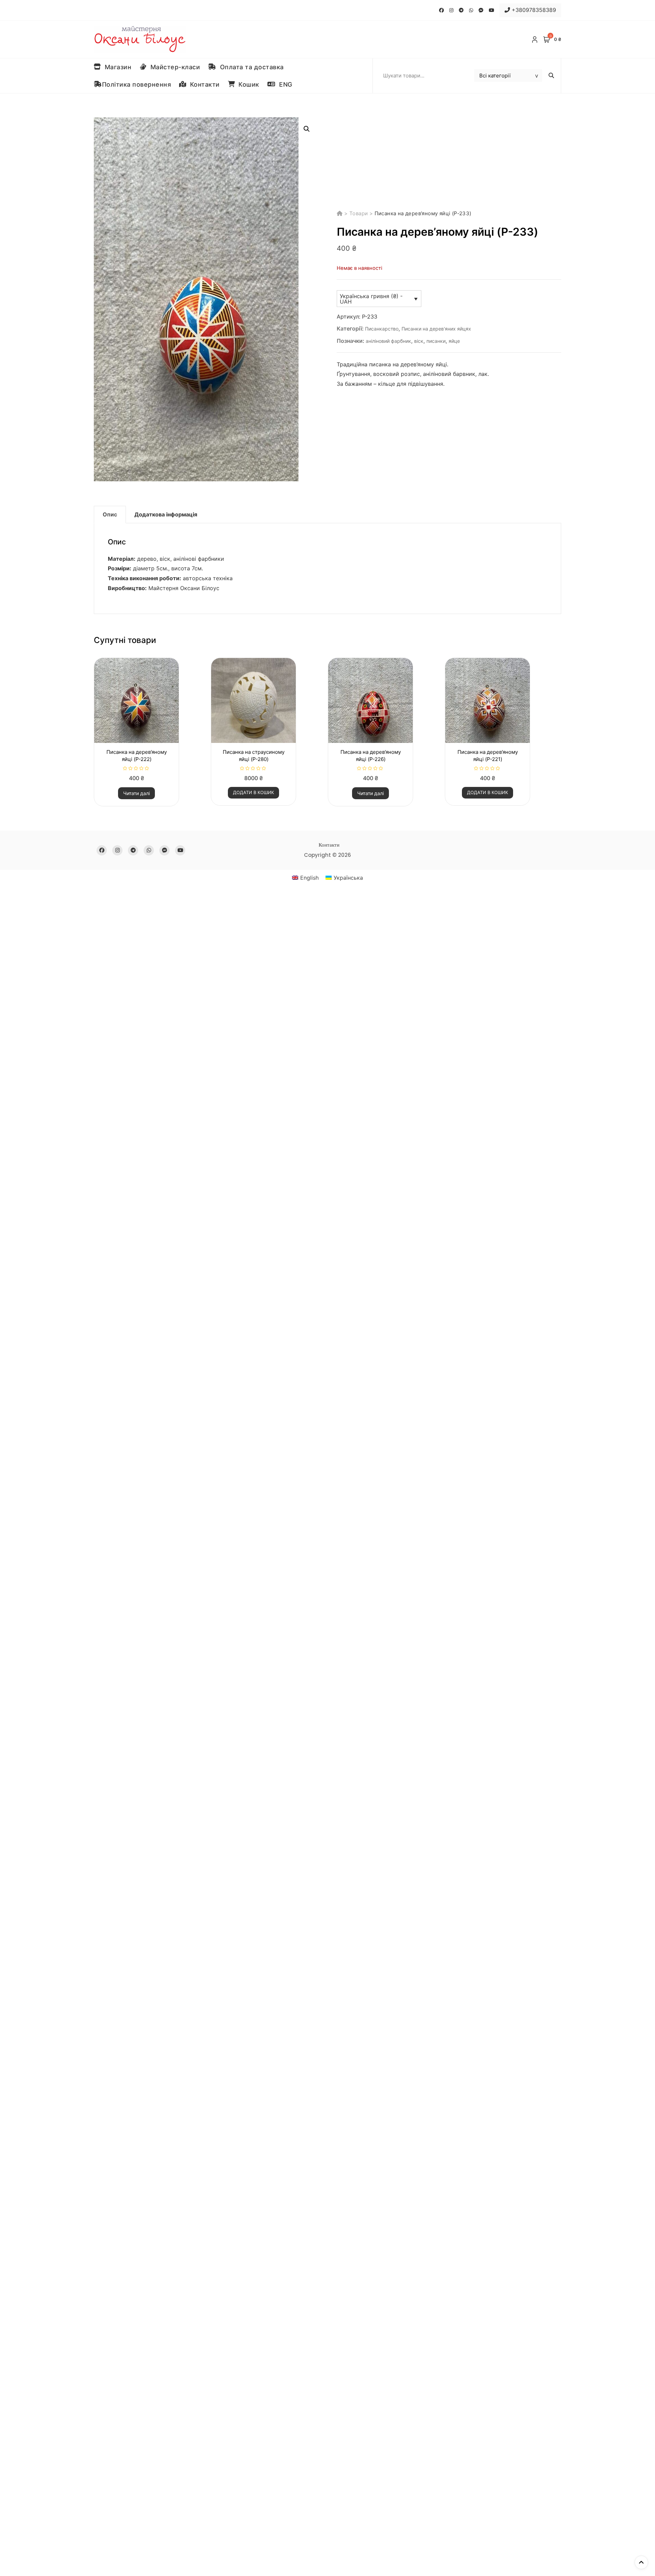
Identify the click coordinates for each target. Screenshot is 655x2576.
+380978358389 (533, 10)
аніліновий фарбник (388, 341)
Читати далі (136, 793)
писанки (436, 341)
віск (419, 341)
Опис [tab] (110, 514)
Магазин (116, 67)
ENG (284, 84)
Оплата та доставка (250, 67)
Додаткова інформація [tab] (166, 514)
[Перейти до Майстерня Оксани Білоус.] (340, 213)
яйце (454, 341)
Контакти (203, 84)
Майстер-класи (173, 67)
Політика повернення (137, 84)
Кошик (247, 84)
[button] (307, 129)
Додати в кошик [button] (253, 792)
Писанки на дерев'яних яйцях (436, 329)
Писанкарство (382, 329)
